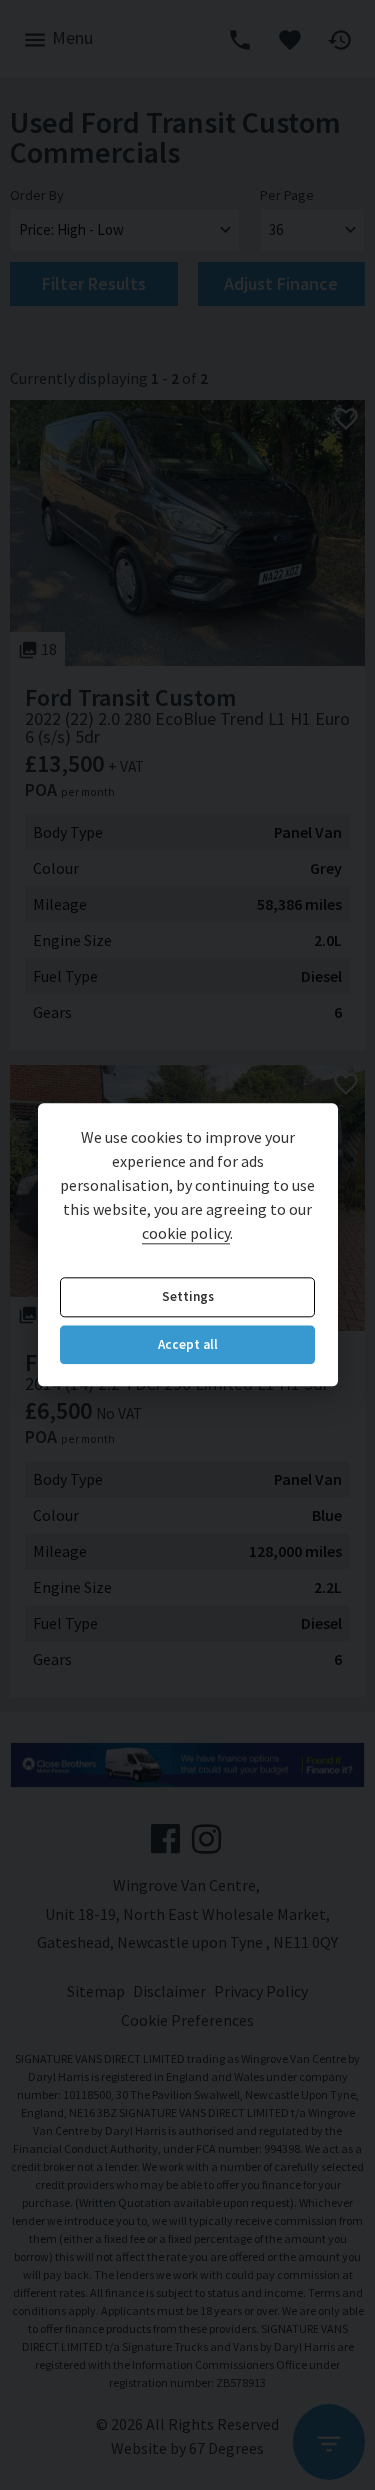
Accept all (188, 1344)
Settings (188, 1297)
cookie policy (186, 1234)
